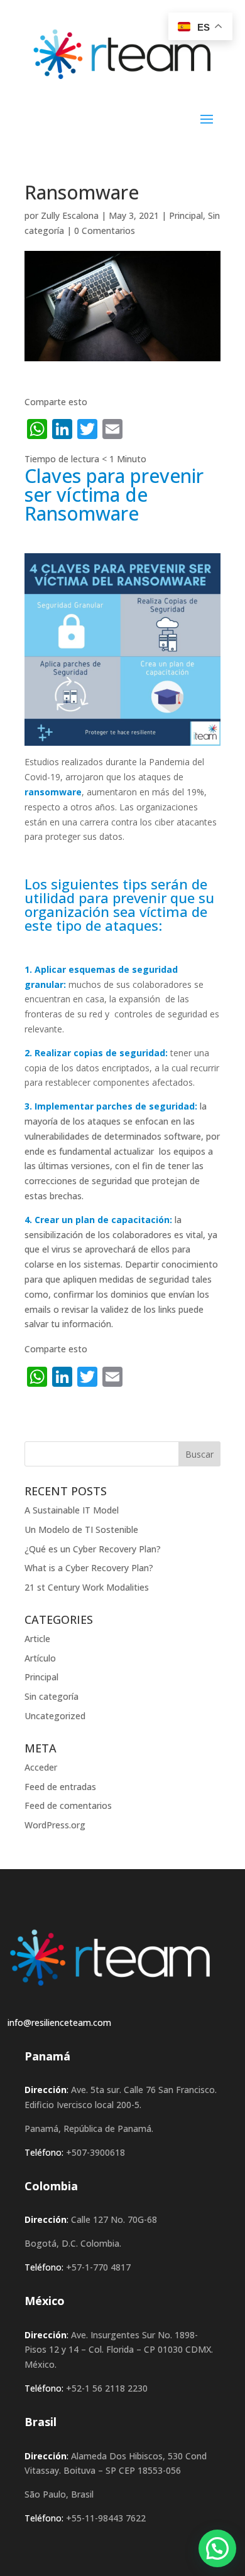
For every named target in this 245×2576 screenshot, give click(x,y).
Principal (186, 215)
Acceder (41, 1767)
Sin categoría (52, 1696)
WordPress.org (55, 1825)
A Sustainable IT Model (72, 1510)
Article (37, 1639)
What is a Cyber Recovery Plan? (89, 1568)
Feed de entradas (60, 1787)
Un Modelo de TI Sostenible (81, 1529)
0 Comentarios (105, 231)
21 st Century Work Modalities (87, 1587)
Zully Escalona (70, 215)
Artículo (40, 1658)
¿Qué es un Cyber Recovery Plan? (93, 1549)
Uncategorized (55, 1716)
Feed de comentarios (68, 1805)
